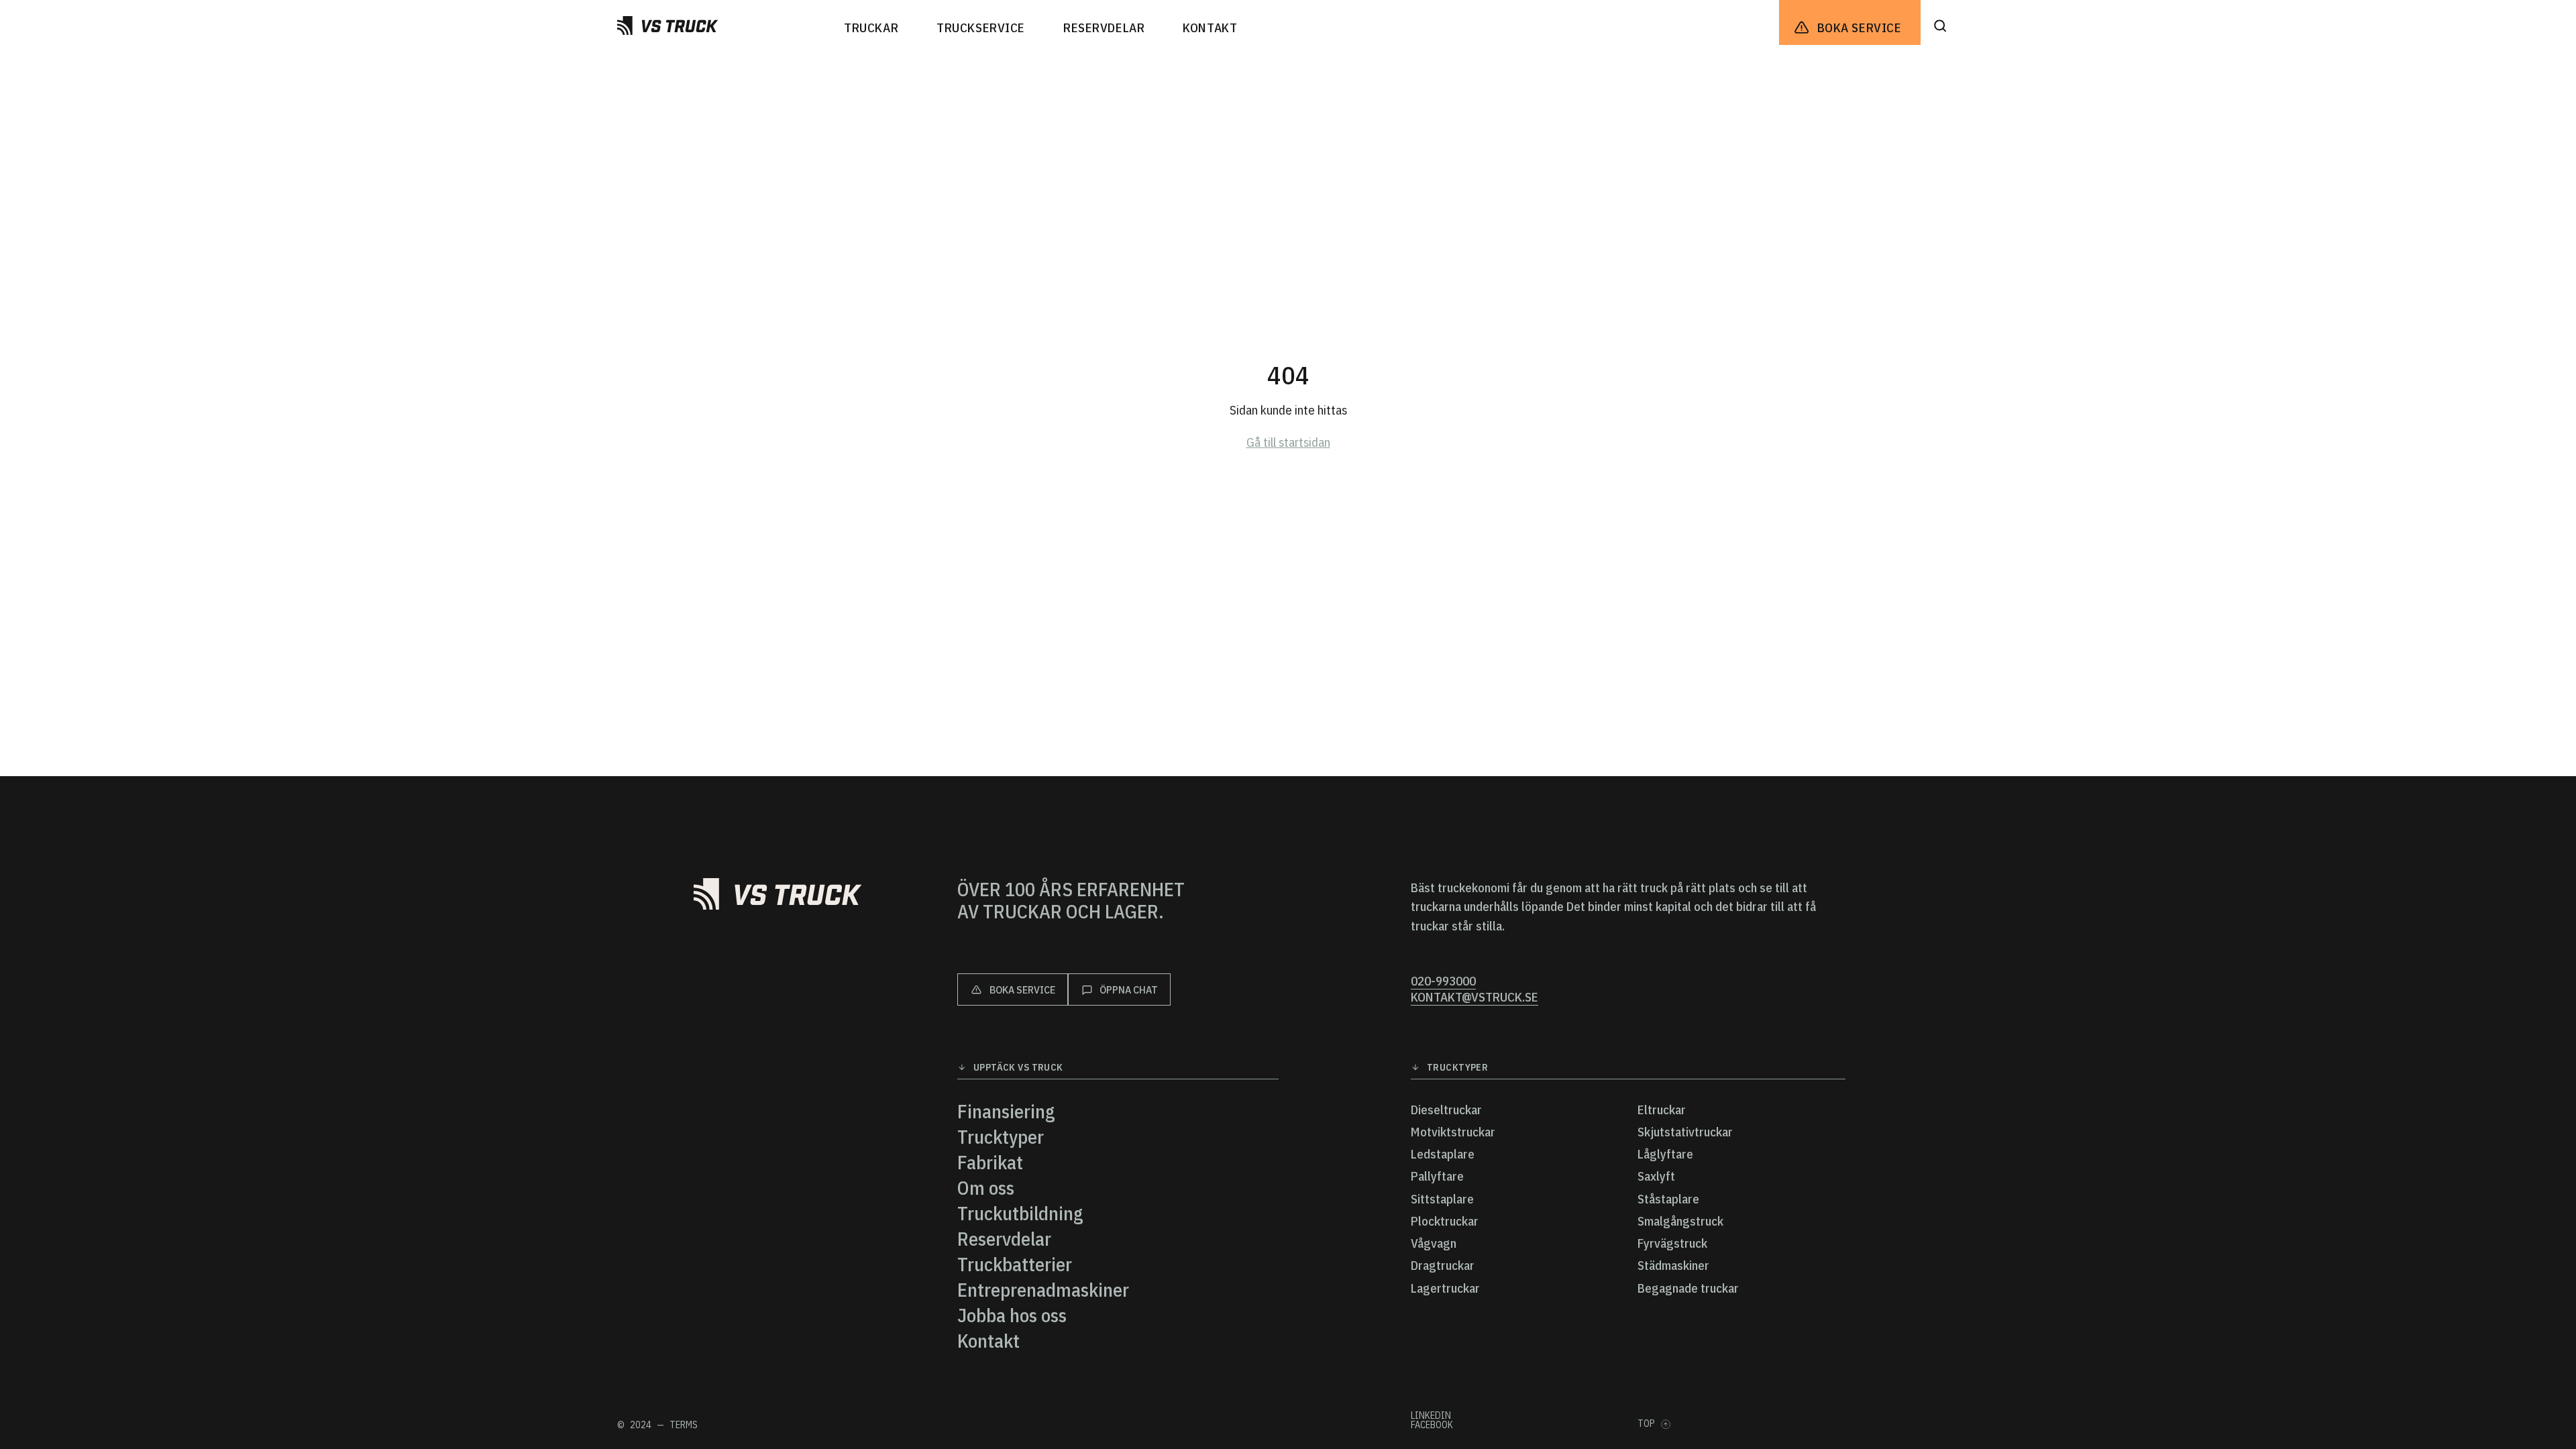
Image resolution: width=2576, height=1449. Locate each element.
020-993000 (1443, 981)
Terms (684, 1425)
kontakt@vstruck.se (1474, 997)
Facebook (1432, 1425)
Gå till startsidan (1288, 442)
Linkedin (1431, 1415)
